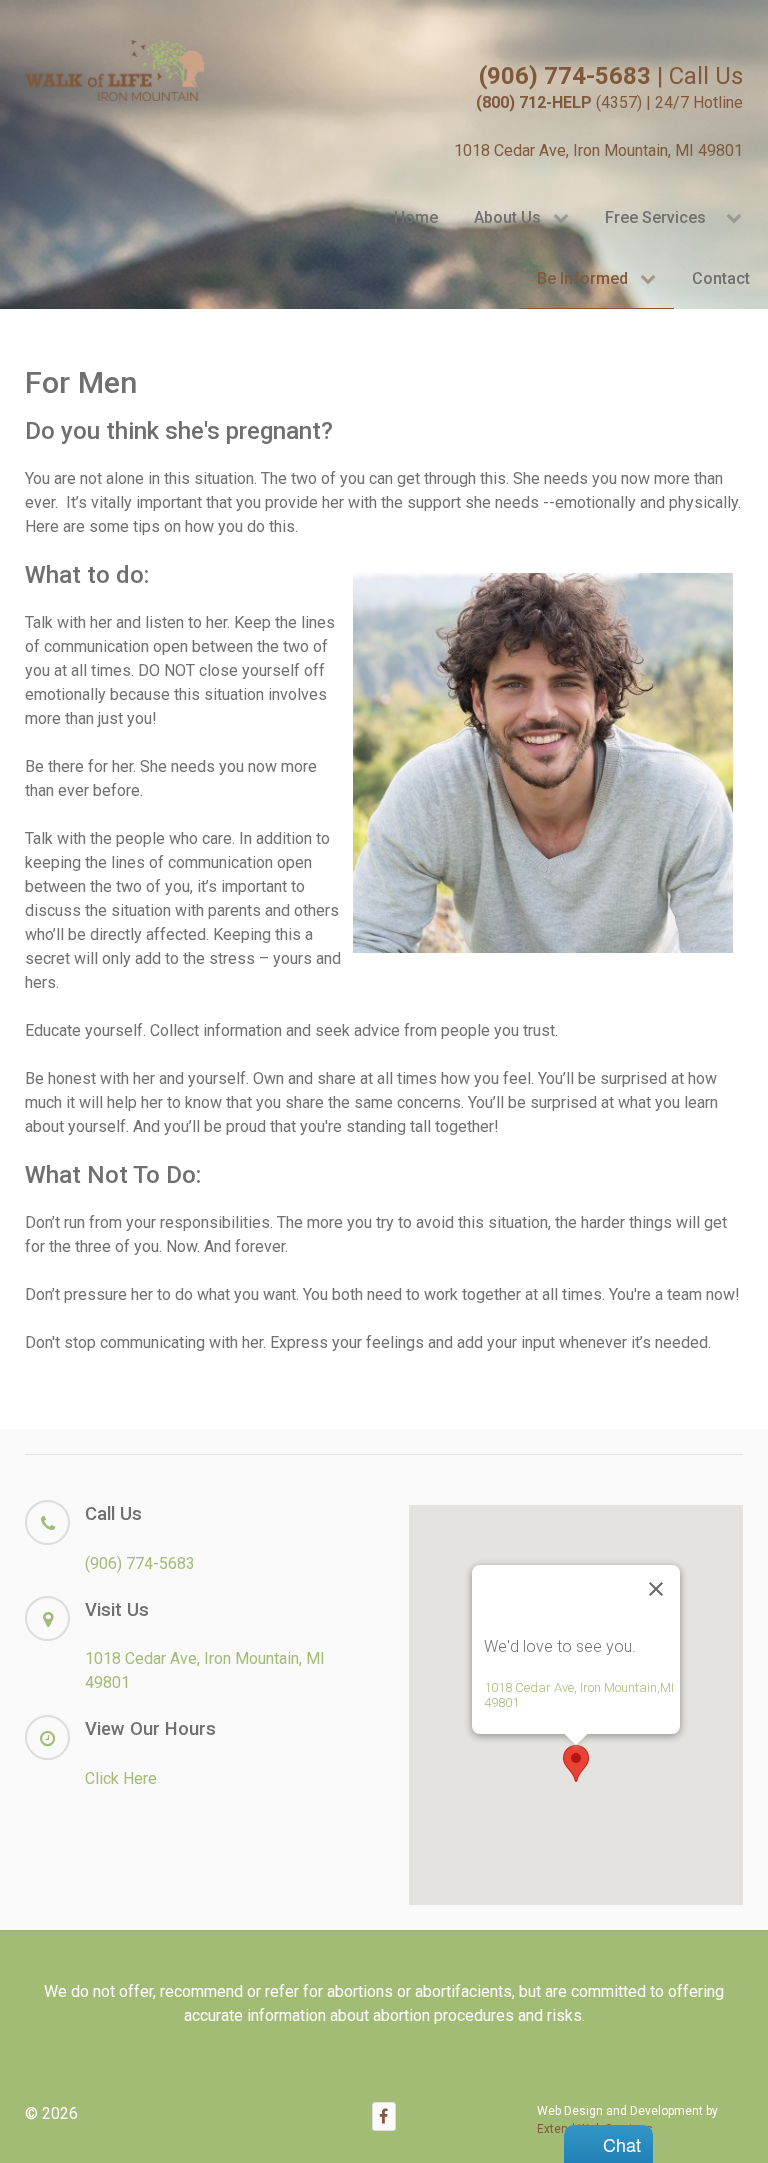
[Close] (656, 1589)
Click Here (121, 1778)
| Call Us (611, 76)
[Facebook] (384, 2116)
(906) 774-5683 (140, 1563)
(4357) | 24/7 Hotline (609, 102)
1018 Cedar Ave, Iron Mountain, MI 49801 (598, 150)
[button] (576, 1763)
